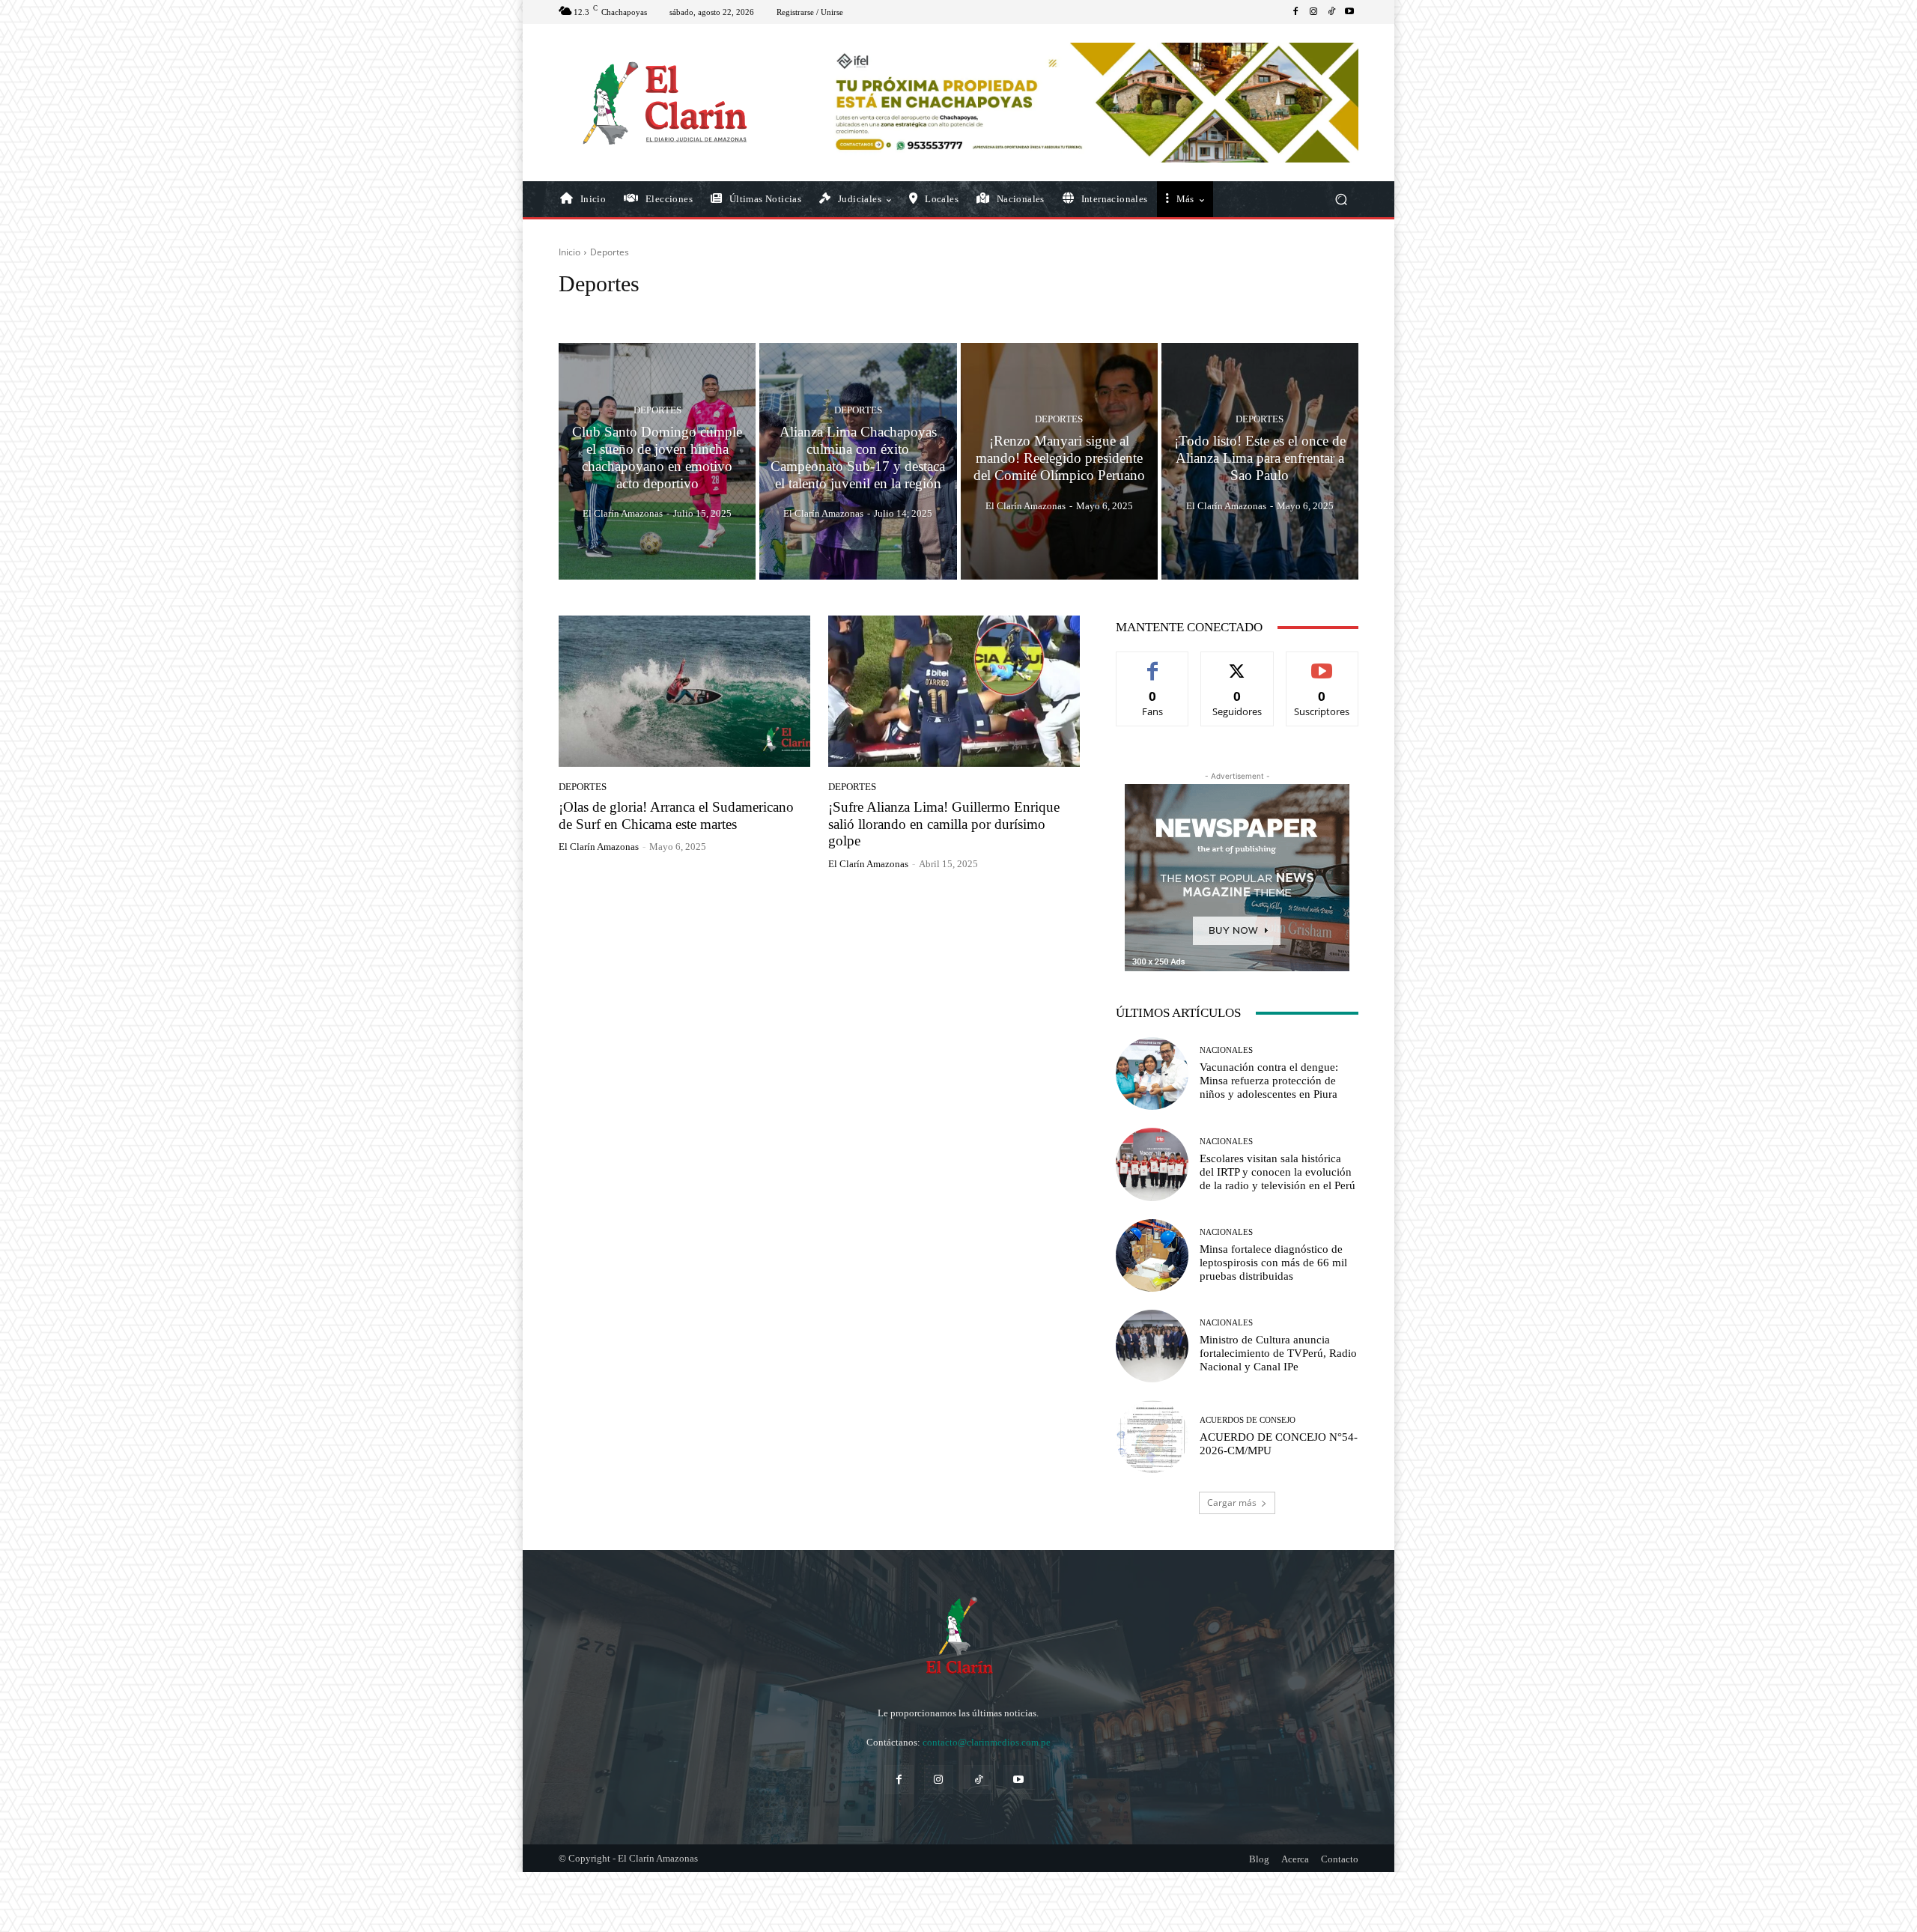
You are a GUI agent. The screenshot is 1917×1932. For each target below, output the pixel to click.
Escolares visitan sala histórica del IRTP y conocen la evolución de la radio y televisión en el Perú (1278, 1172)
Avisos (674, 312)
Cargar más (1232, 1503)
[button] (1341, 200)
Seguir (1237, 663)
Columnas (722, 312)
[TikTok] (1331, 12)
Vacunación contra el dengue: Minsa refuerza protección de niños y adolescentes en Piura (1269, 1081)
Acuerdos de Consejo (605, 312)
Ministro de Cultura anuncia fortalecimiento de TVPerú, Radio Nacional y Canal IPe (1278, 1353)
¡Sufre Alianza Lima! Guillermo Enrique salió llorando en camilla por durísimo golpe (944, 824)
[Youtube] (1349, 12)
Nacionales (1226, 1050)
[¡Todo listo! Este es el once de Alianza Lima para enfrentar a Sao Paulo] (1260, 461)
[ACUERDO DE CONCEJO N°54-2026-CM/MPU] (1152, 1437)
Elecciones (826, 312)
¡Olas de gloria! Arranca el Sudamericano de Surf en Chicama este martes (676, 815)
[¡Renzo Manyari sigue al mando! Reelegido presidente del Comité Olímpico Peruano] (1059, 461)
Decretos (774, 312)
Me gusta (1153, 663)
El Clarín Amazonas (599, 847)
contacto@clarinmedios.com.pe (987, 1742)
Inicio (569, 252)
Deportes (657, 411)
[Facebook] (1295, 12)
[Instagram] (1313, 12)
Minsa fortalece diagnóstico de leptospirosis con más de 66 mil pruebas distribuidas (1273, 1263)
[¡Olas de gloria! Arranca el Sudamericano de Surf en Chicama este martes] (684, 691)
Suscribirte (1322, 663)
